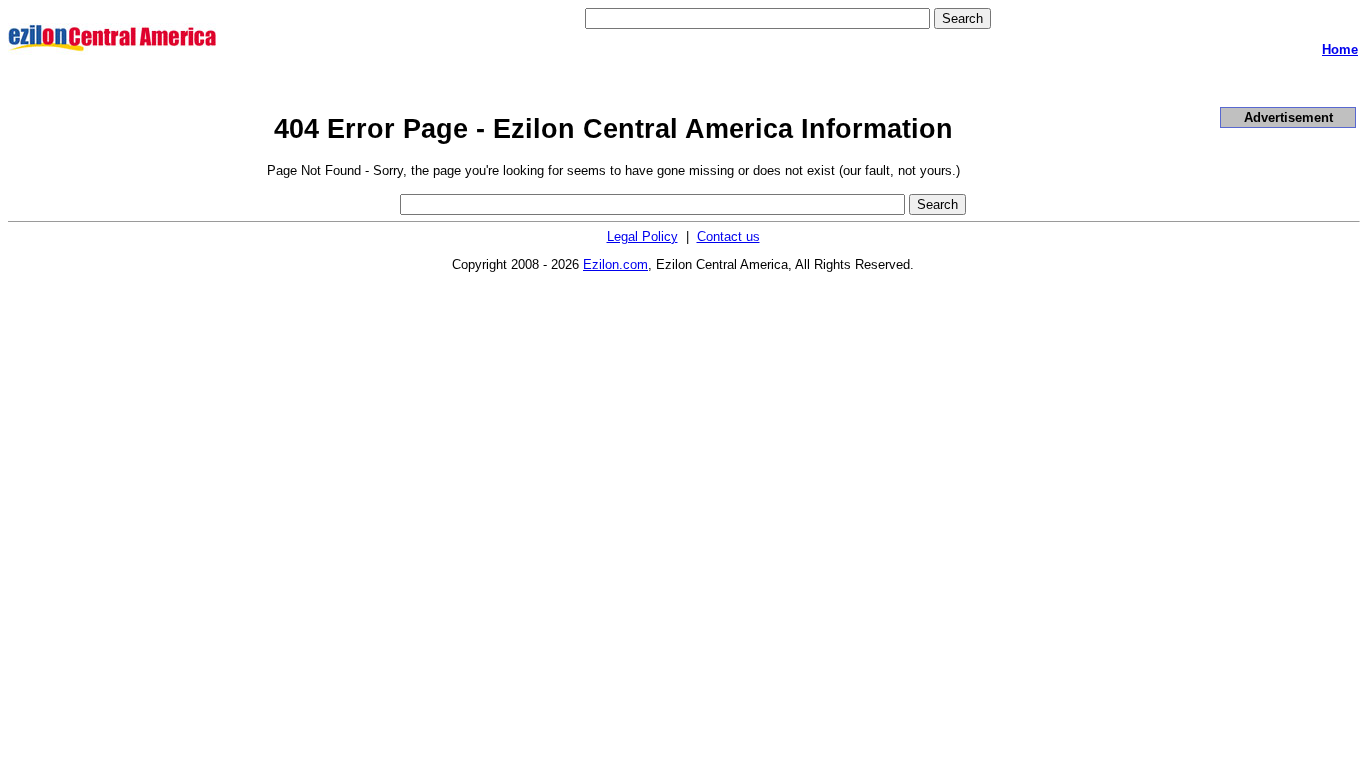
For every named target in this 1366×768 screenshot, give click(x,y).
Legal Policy (642, 236)
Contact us (728, 236)
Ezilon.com (615, 264)
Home (1340, 49)
